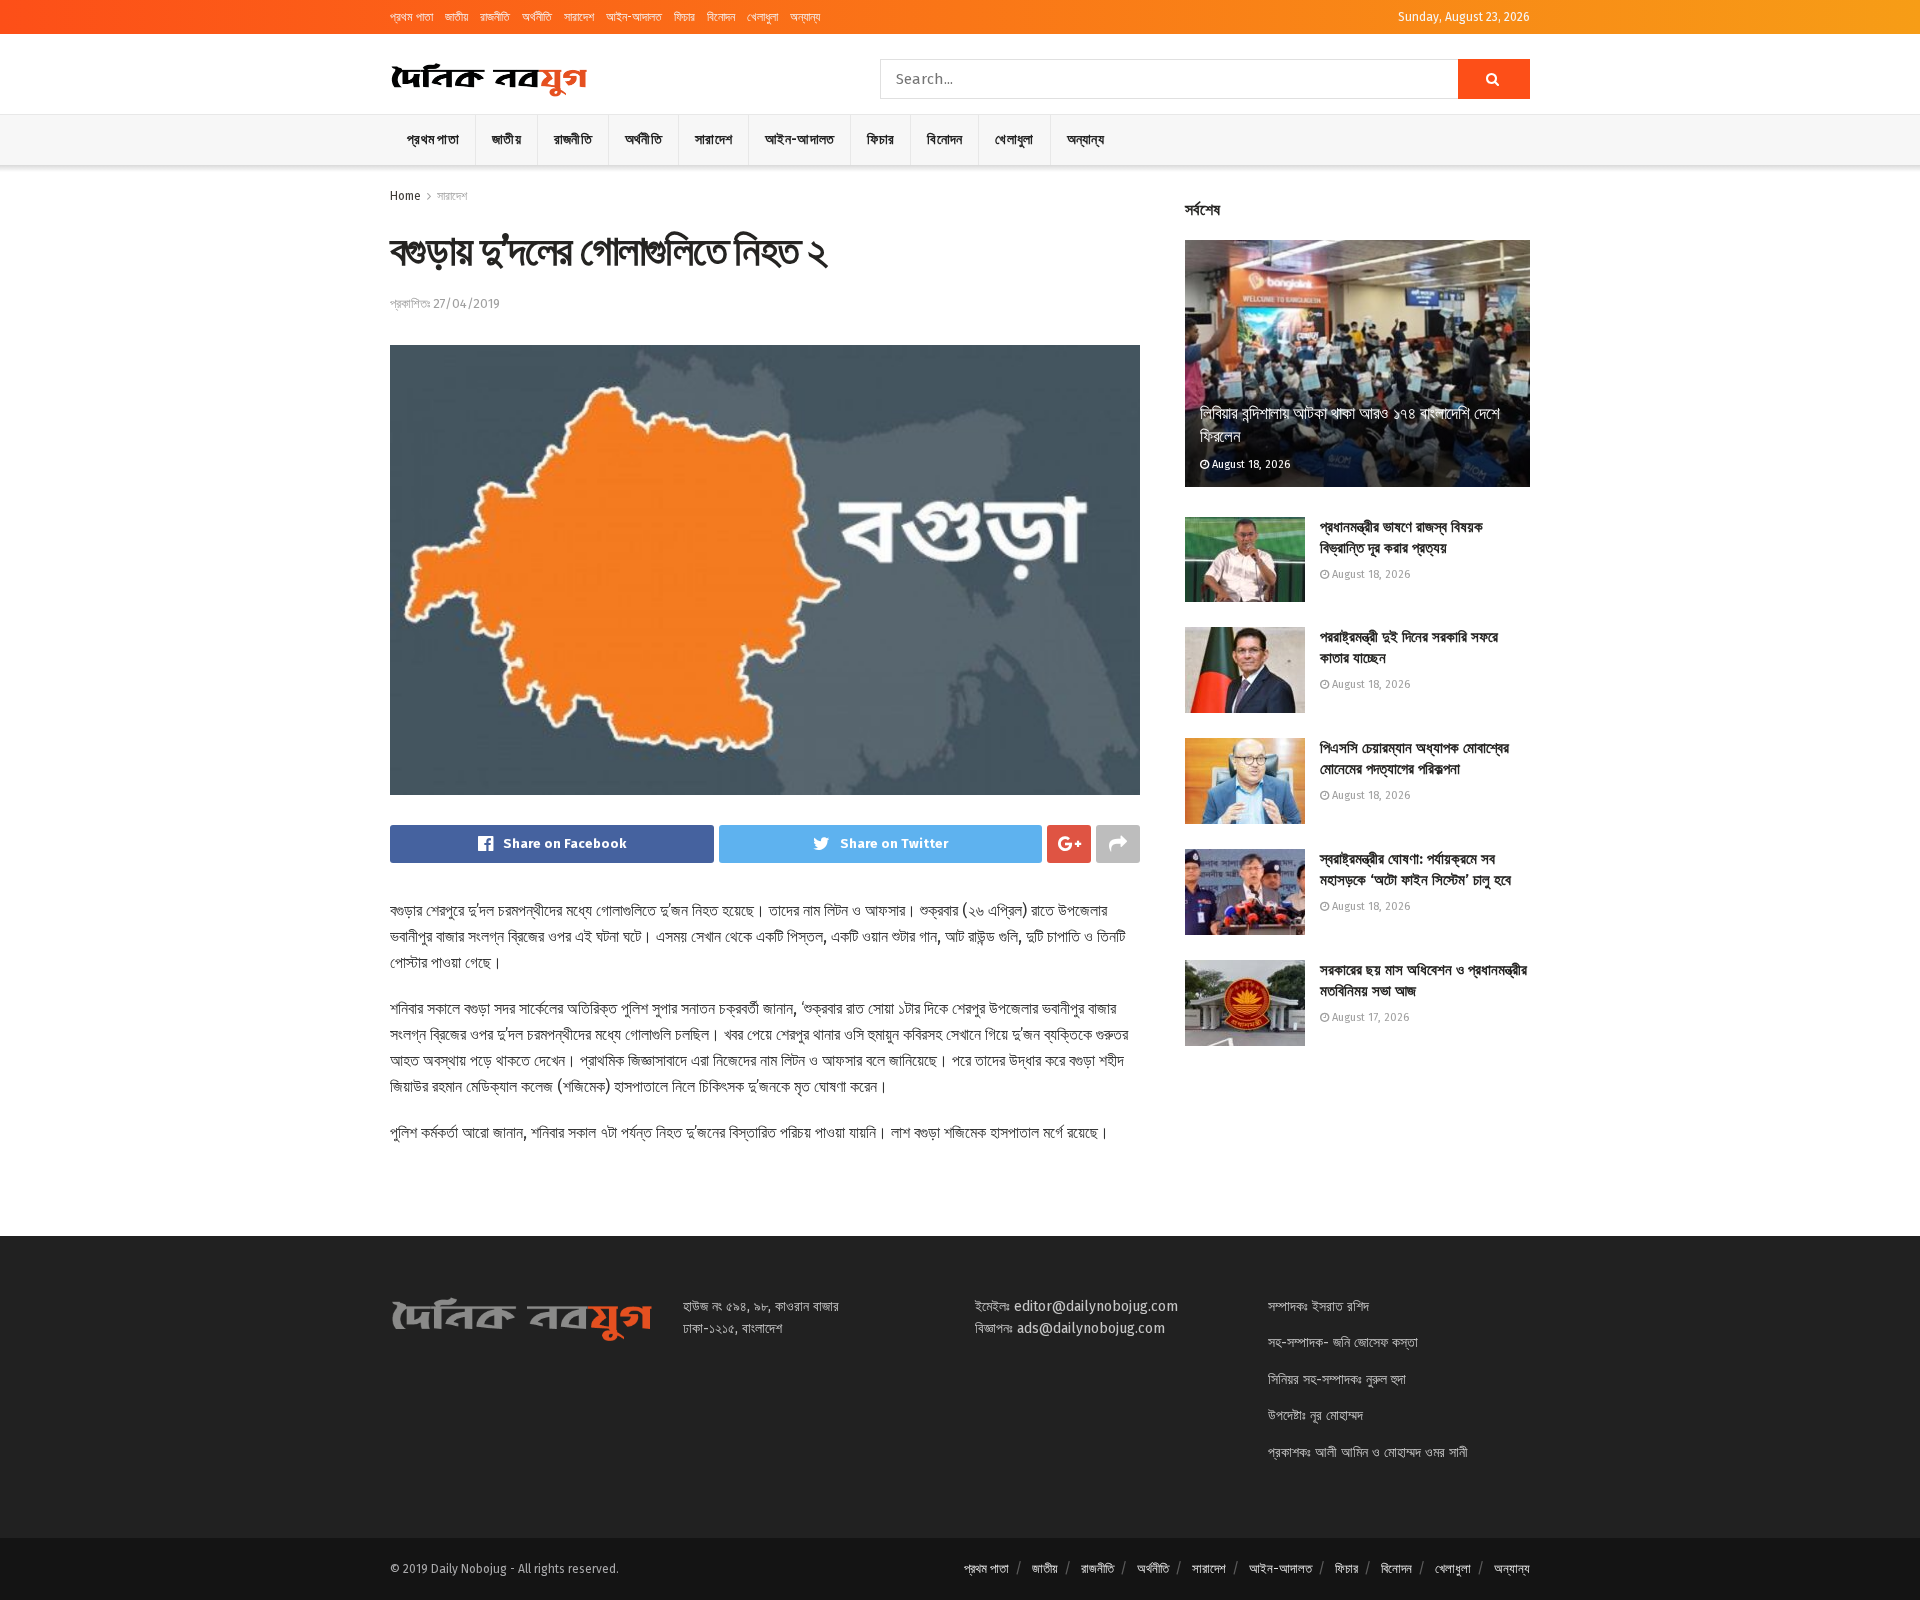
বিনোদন (721, 17)
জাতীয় (456, 17)
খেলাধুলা (762, 17)
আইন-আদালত (634, 17)
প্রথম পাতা (411, 17)
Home (405, 196)
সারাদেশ (579, 17)
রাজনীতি (495, 17)
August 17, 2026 (1369, 1017)
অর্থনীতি (537, 17)
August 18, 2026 (1249, 464)
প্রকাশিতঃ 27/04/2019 (445, 303)
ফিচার (684, 17)
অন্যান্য (805, 17)
